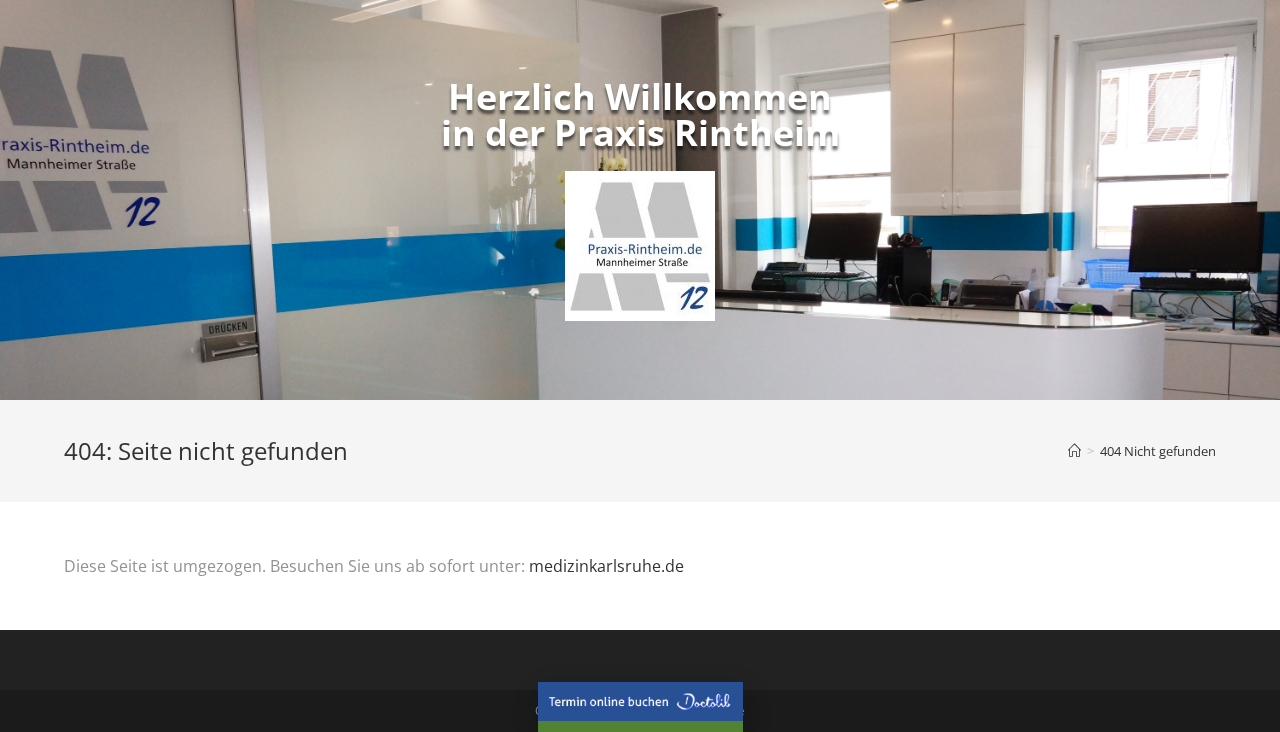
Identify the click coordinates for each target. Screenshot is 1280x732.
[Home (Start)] (1074, 451)
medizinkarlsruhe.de (606, 566)
